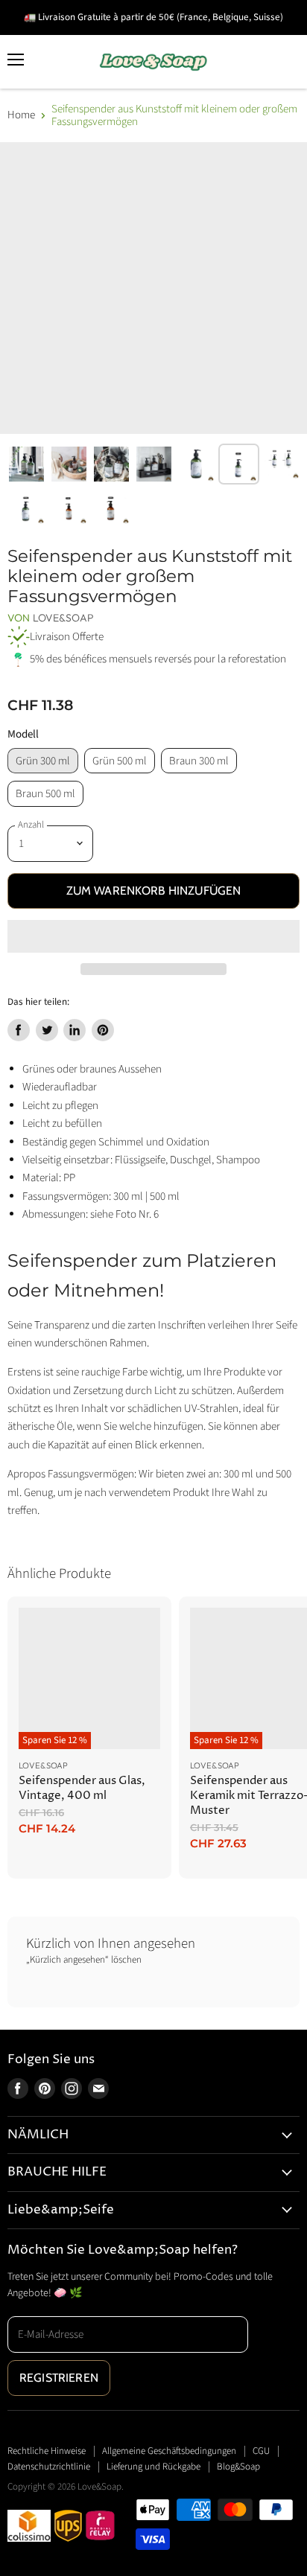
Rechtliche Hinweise (47, 2451)
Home (21, 115)
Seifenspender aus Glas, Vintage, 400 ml (82, 1788)
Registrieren (59, 2378)
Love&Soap (63, 618)
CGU (261, 2451)
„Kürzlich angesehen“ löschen (84, 1960)
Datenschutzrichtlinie (49, 2467)
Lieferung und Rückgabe (153, 2467)
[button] (153, 936)
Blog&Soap (238, 2467)
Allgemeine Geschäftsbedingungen (169, 2451)
